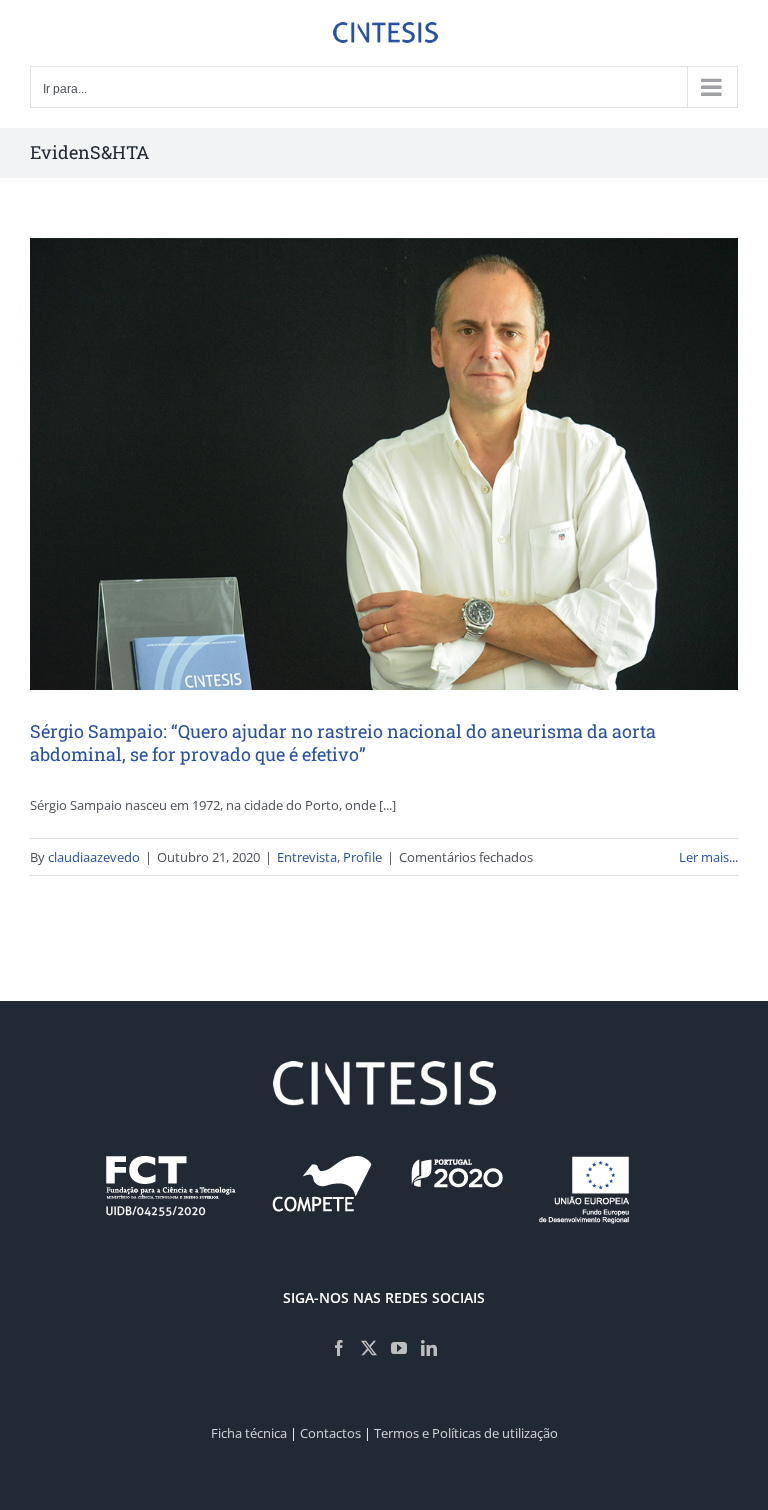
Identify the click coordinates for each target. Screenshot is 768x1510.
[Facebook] (339, 1348)
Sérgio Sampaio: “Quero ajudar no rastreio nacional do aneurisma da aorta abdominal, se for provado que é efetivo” (343, 742)
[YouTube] (399, 1348)
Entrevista (307, 857)
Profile (362, 857)
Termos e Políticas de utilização (466, 1433)
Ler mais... (708, 857)
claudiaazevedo (94, 857)
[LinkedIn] (429, 1348)
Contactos (330, 1433)
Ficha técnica (249, 1433)
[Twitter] (369, 1348)
